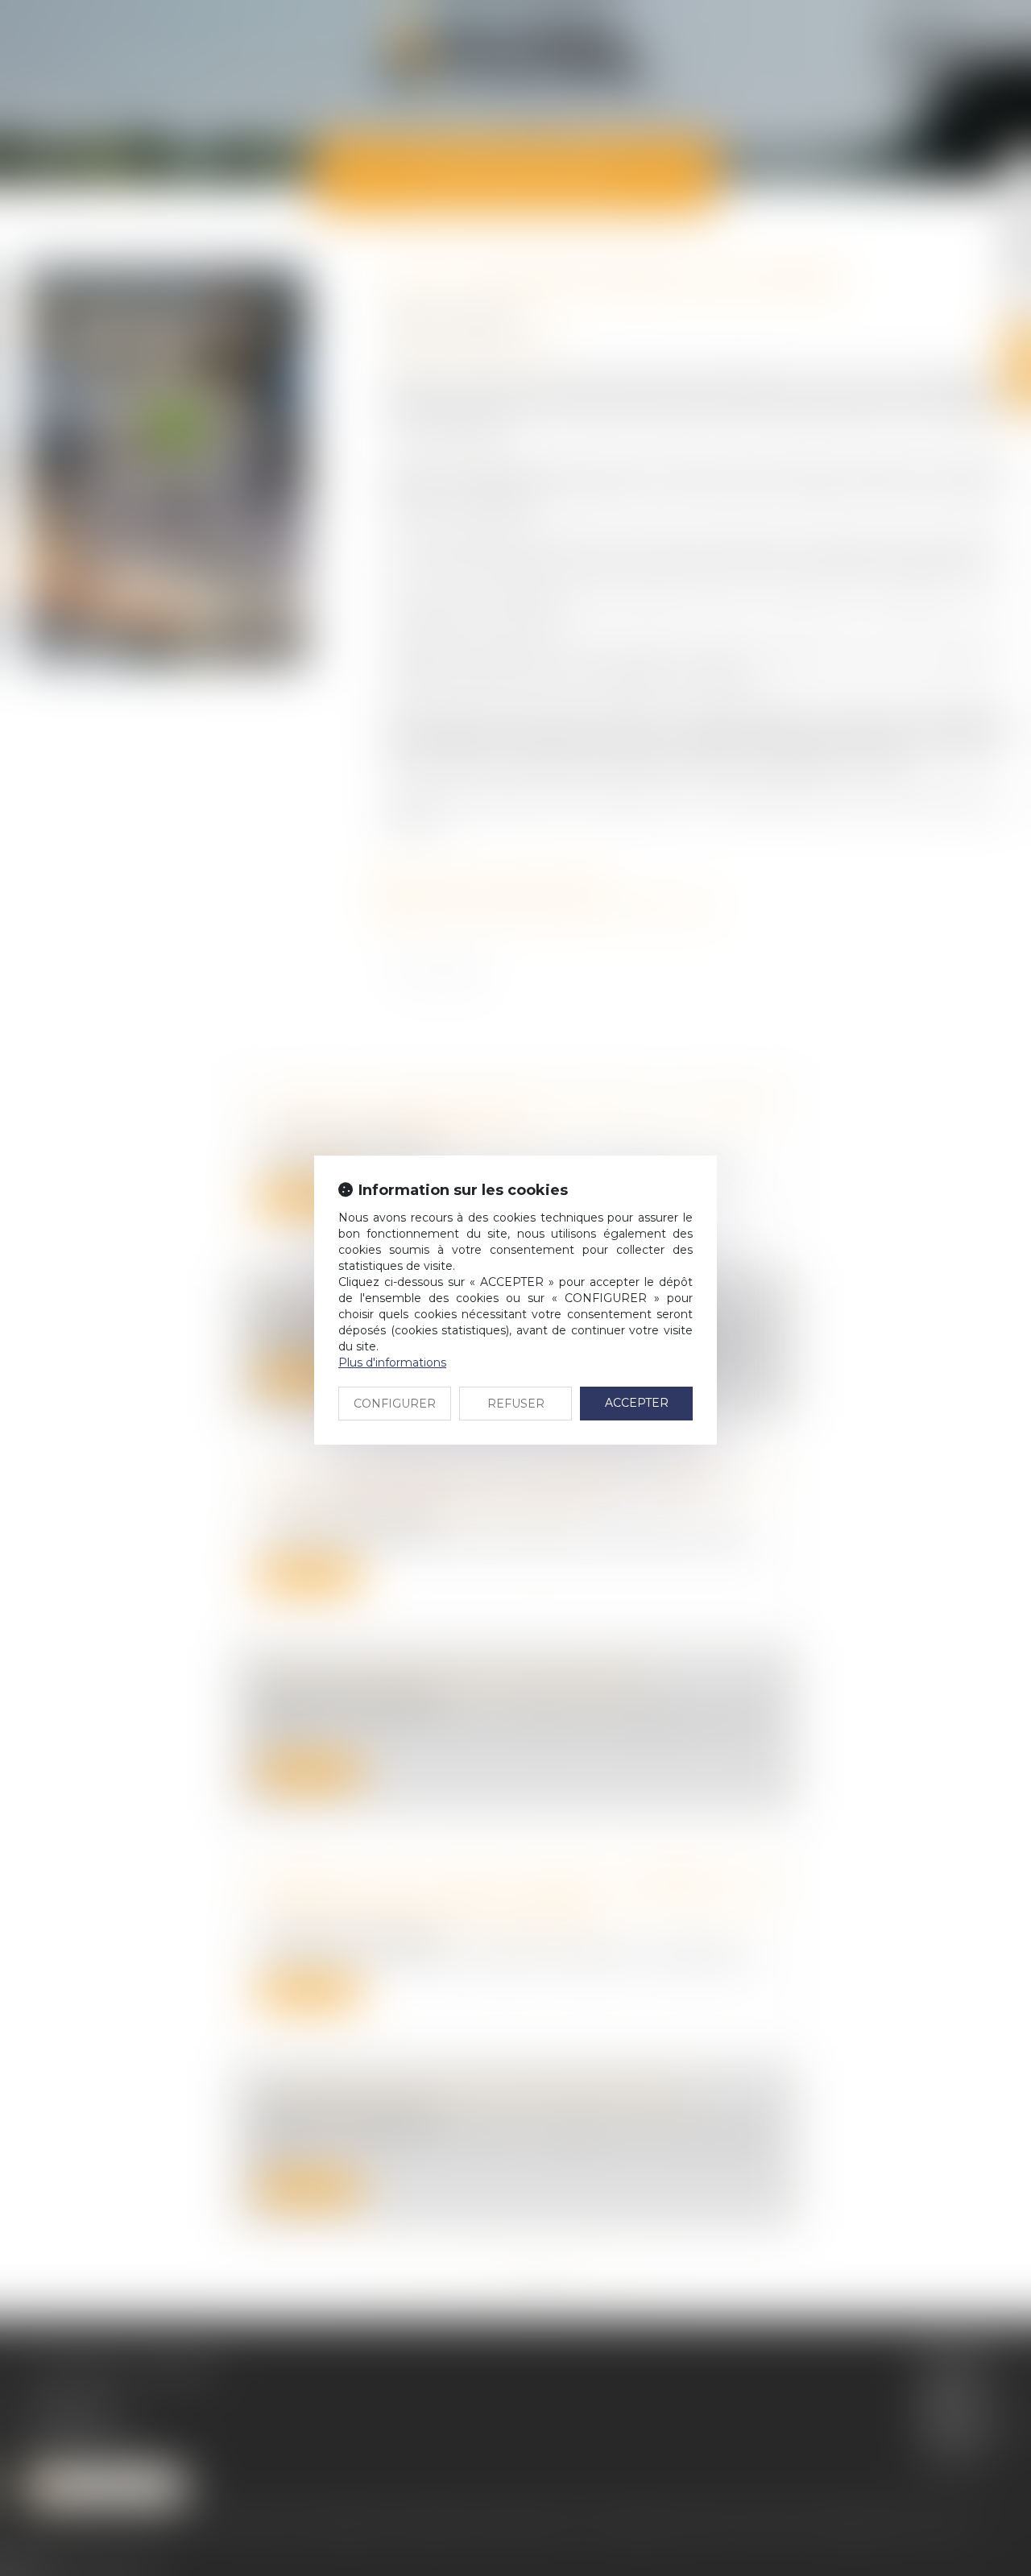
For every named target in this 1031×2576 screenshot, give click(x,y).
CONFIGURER (395, 1404)
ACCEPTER (637, 1403)
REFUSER (516, 1404)
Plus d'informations (392, 1362)
